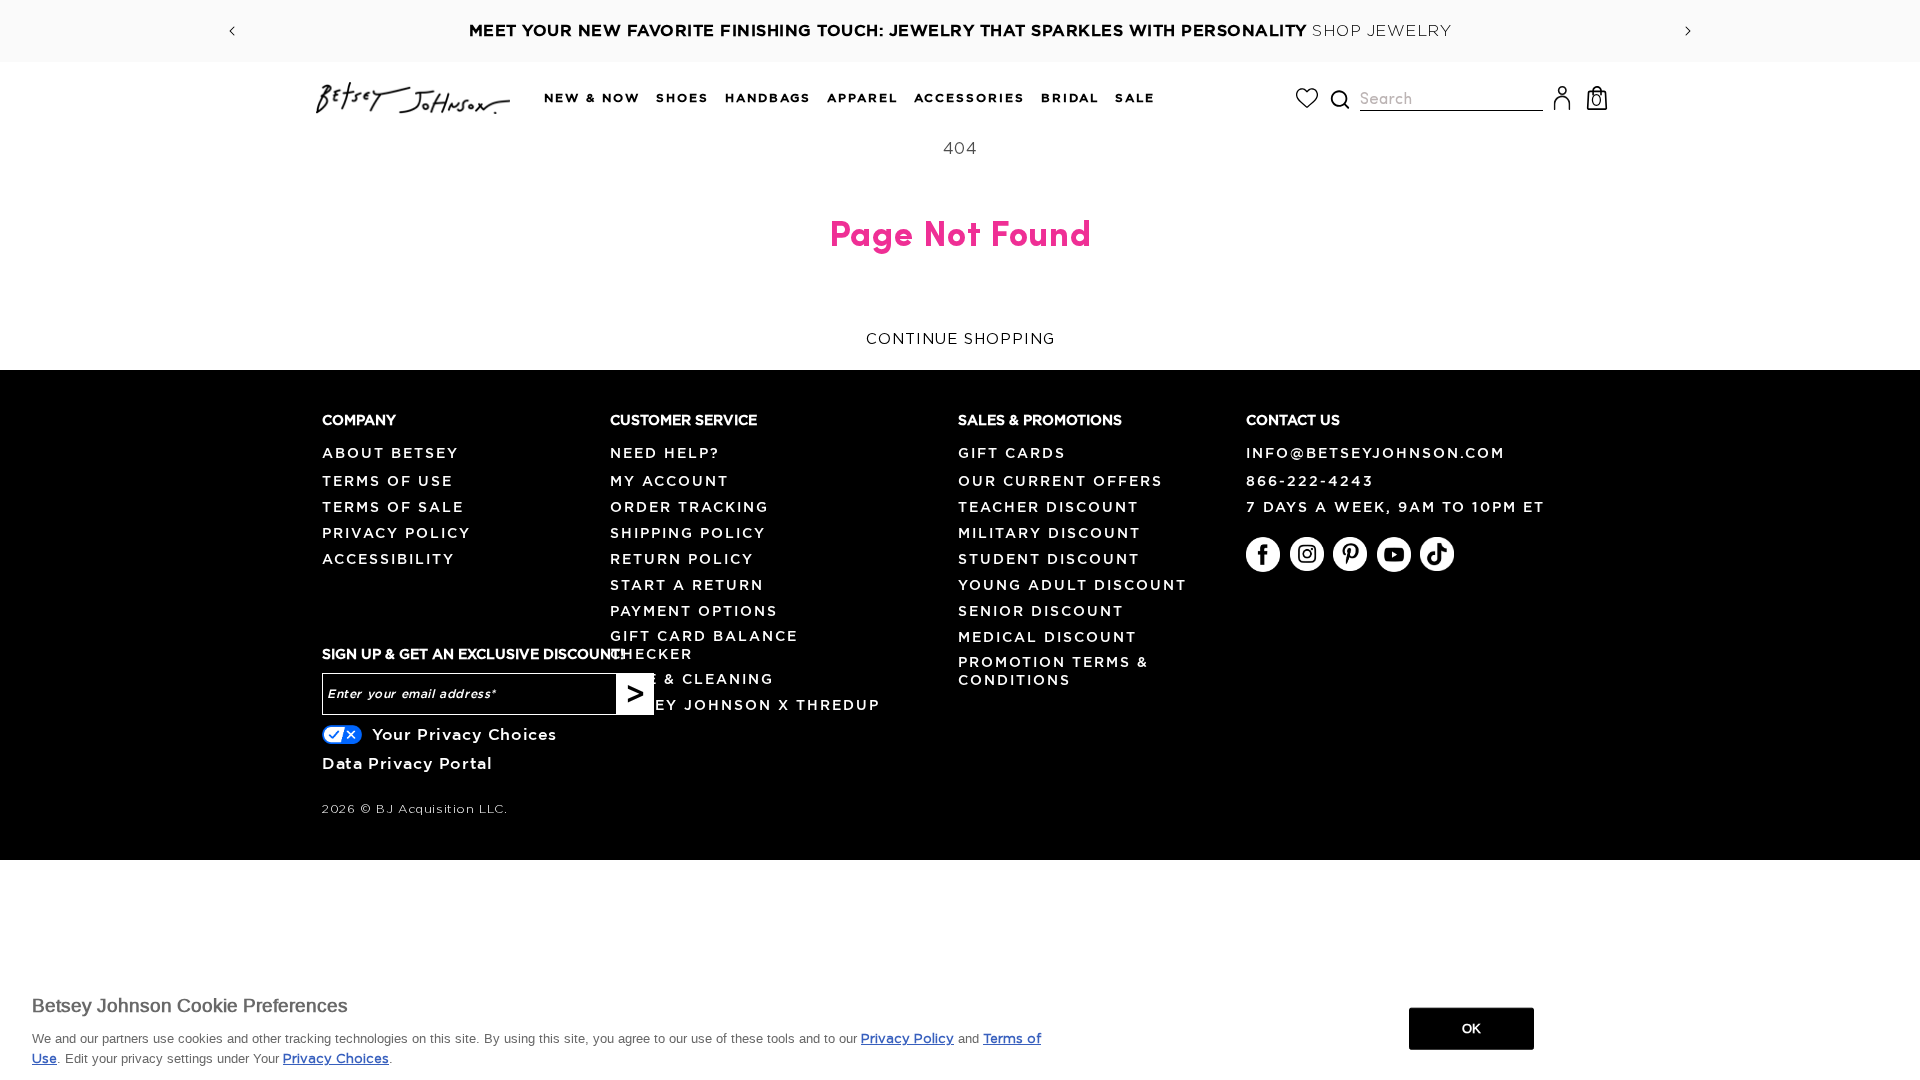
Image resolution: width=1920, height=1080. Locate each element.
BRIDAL (1070, 97)
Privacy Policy (396, 533)
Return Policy (682, 559)
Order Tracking (689, 507)
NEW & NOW (592, 97)
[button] (584, 98)
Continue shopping (960, 339)
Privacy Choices (336, 1059)
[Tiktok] (1437, 554)
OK (1471, 1028)
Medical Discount (1047, 637)
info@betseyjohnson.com (1375, 453)
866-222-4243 (1310, 481)
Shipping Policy (688, 533)
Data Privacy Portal (407, 763)
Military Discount (1049, 533)
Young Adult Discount (1072, 585)
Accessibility (388, 559)
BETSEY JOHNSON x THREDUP (745, 705)
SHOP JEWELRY (1381, 31)
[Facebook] (1263, 554)
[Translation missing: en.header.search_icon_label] (1339, 99)
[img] (1340, 99)
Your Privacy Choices (464, 734)
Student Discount (1049, 559)
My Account (669, 481)
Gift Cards (1012, 453)
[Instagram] (1307, 554)
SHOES (682, 97)
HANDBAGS (768, 97)
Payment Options (694, 611)
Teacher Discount (1048, 507)
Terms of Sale (393, 507)
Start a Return (687, 585)
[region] (960, 1027)
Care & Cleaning (692, 679)
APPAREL (862, 97)
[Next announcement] (1688, 31)
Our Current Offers (1060, 481)
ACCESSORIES (969, 97)
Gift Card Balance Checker (704, 644)
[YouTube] (1394, 554)
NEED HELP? (665, 453)
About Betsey (390, 453)
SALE (1135, 97)
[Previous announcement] (232, 31)
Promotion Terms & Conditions (1053, 670)
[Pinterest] (1350, 554)
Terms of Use (387, 481)
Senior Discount (1041, 611)
